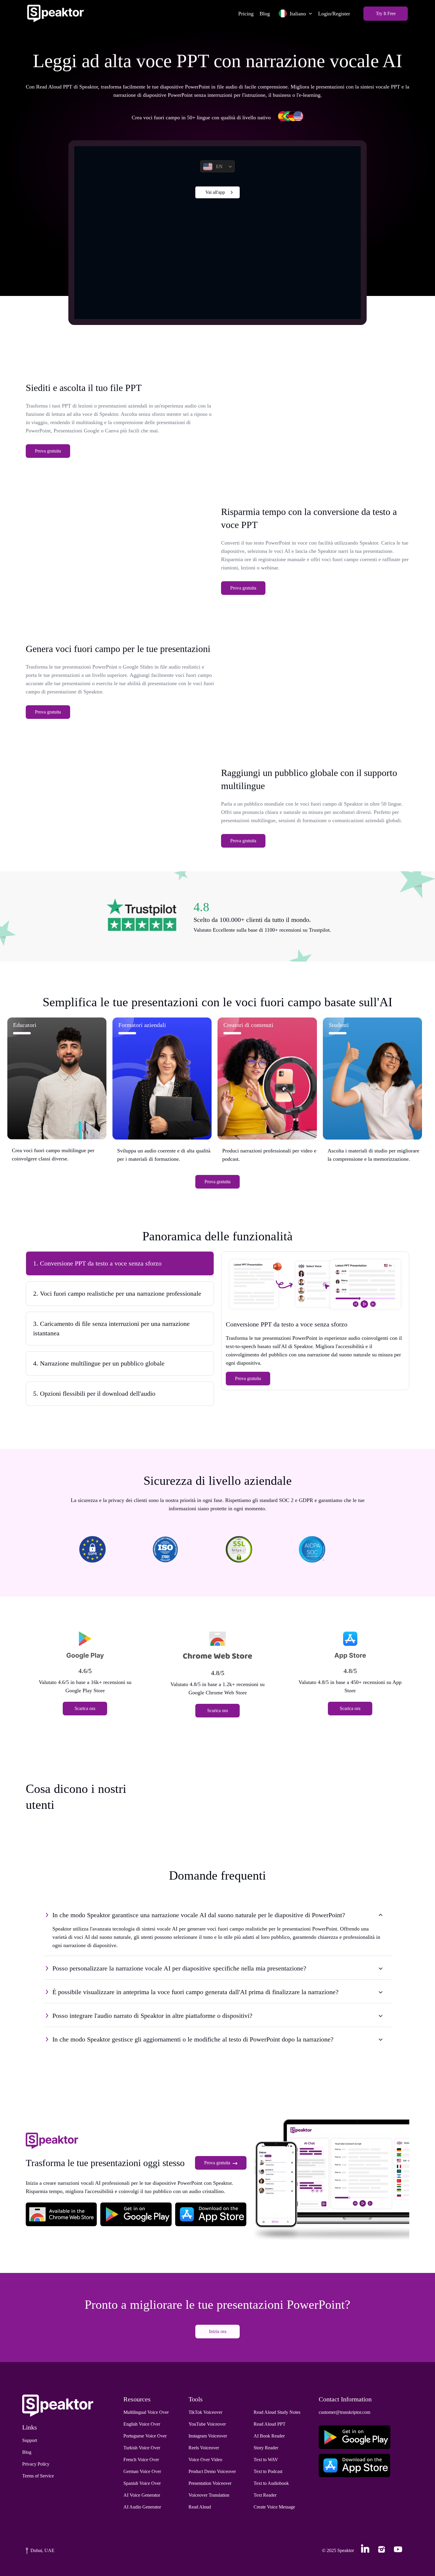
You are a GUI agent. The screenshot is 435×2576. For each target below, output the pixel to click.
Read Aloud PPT (270, 2424)
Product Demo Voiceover (212, 2471)
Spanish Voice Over (142, 2483)
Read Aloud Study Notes (277, 2412)
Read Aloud (200, 2507)
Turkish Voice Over (142, 2448)
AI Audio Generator (142, 2507)
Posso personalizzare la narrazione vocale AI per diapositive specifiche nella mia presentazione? (179, 1968)
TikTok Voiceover (205, 2412)
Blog (265, 14)
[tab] (120, 1263)
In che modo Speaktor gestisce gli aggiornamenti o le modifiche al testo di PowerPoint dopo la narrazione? (193, 2039)
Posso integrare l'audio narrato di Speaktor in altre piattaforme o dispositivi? (152, 2016)
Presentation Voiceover (210, 2483)
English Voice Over (142, 2424)
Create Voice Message (274, 2507)
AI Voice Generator (142, 2495)
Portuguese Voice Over (145, 2436)
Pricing (246, 14)
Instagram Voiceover (208, 2436)
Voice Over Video (205, 2460)
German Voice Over (142, 2471)
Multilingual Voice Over (146, 2412)
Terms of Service (38, 2476)
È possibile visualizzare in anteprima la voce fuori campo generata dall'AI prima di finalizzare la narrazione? (195, 1992)
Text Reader (265, 2495)
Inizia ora (218, 2331)
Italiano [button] (298, 14)
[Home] (55, 13)
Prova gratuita (48, 451)
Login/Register (334, 14)
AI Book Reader (269, 2436)
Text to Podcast (268, 2471)
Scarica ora (85, 1708)
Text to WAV (266, 2460)
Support (30, 2440)
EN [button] (219, 166)
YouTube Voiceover (207, 2424)
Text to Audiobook (271, 2483)
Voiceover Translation (209, 2495)
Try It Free (386, 13)
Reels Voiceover (204, 2448)
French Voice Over (141, 2460)
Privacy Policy (36, 2464)
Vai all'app (215, 192)
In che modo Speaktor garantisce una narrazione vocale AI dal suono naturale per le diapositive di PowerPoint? (199, 1915)
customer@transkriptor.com (344, 2412)
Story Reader (266, 2448)
